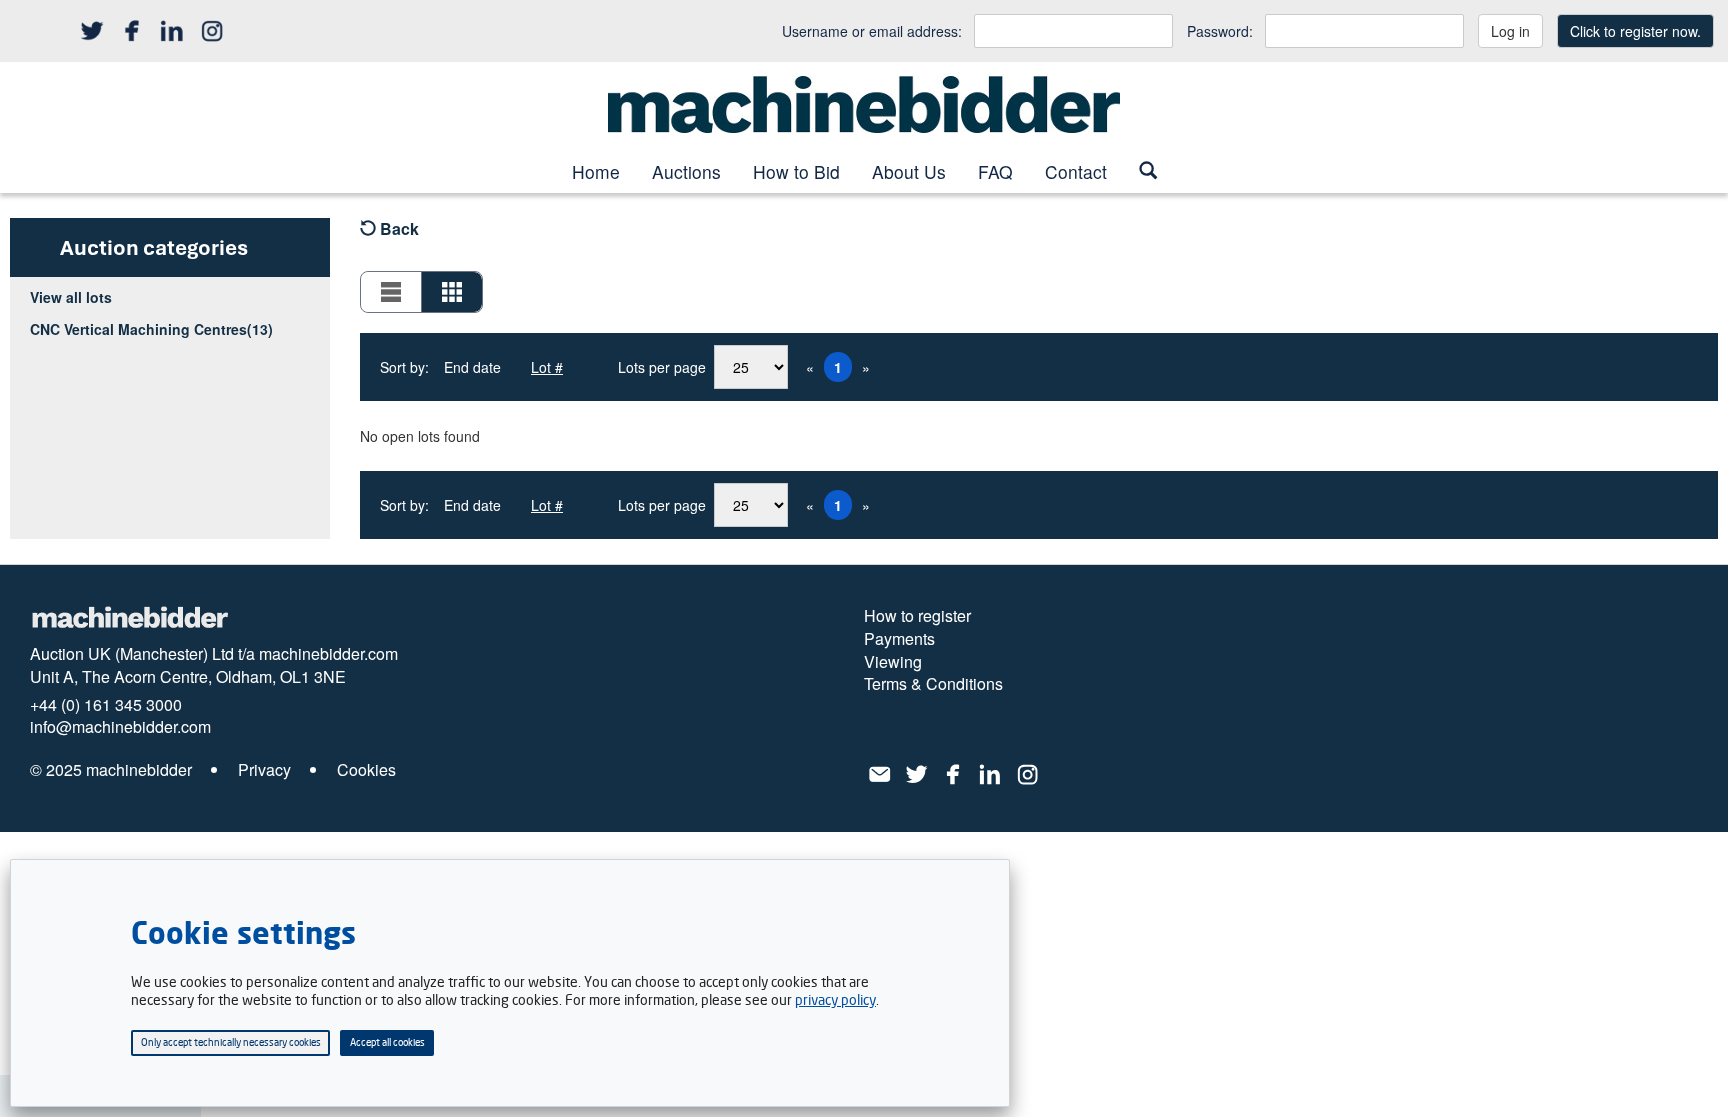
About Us (909, 171)
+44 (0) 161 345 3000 (106, 705)
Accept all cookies (387, 1042)
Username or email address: (872, 31)
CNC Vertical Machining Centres (151, 329)
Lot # (547, 367)
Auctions (686, 171)
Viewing (893, 662)
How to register (917, 616)
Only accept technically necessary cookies (231, 1042)
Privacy (264, 770)
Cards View (452, 292)
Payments (899, 639)
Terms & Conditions (933, 684)
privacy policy (835, 999)
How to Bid (796, 171)
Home (596, 171)
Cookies (366, 770)
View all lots (71, 297)
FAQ (995, 171)
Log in (1510, 31)
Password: (1220, 31)
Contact (1076, 171)
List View (391, 292)
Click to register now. (1635, 31)
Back (397, 229)
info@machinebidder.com (120, 727)
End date (472, 367)
